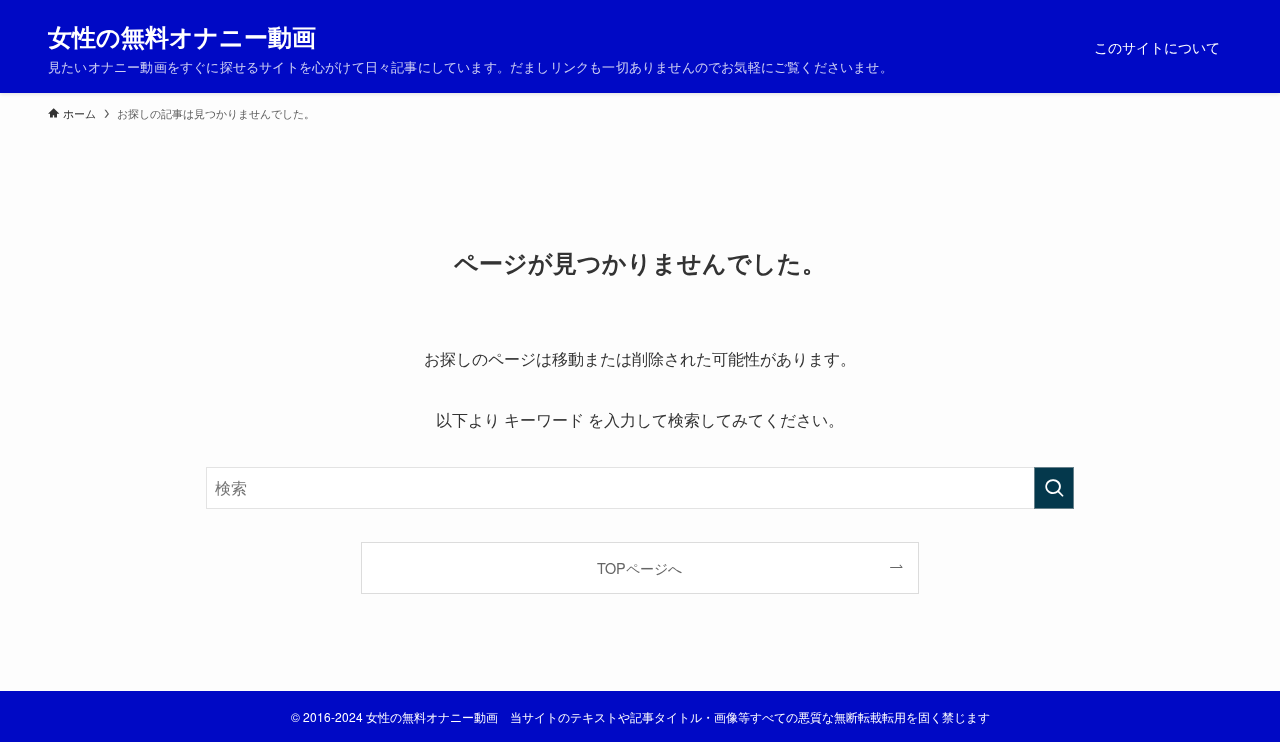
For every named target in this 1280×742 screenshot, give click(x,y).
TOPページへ (639, 567)
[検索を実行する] (1054, 488)
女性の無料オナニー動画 (182, 36)
